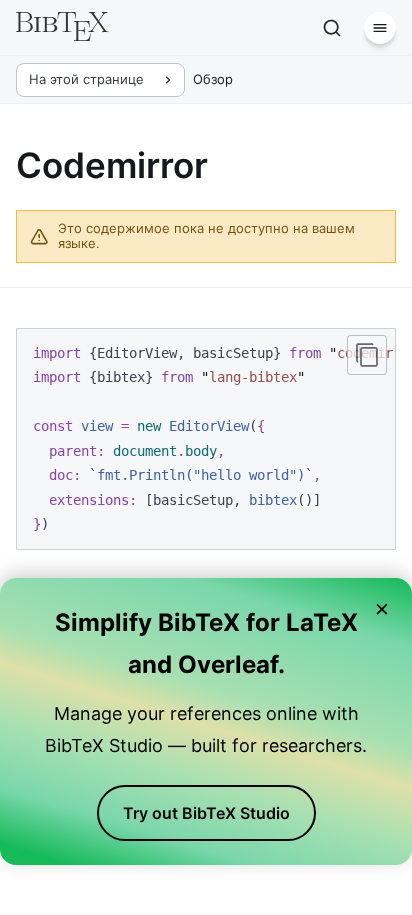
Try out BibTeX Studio (206, 813)
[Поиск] (332, 28)
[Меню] (380, 28)
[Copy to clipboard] (367, 355)
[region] (206, 439)
